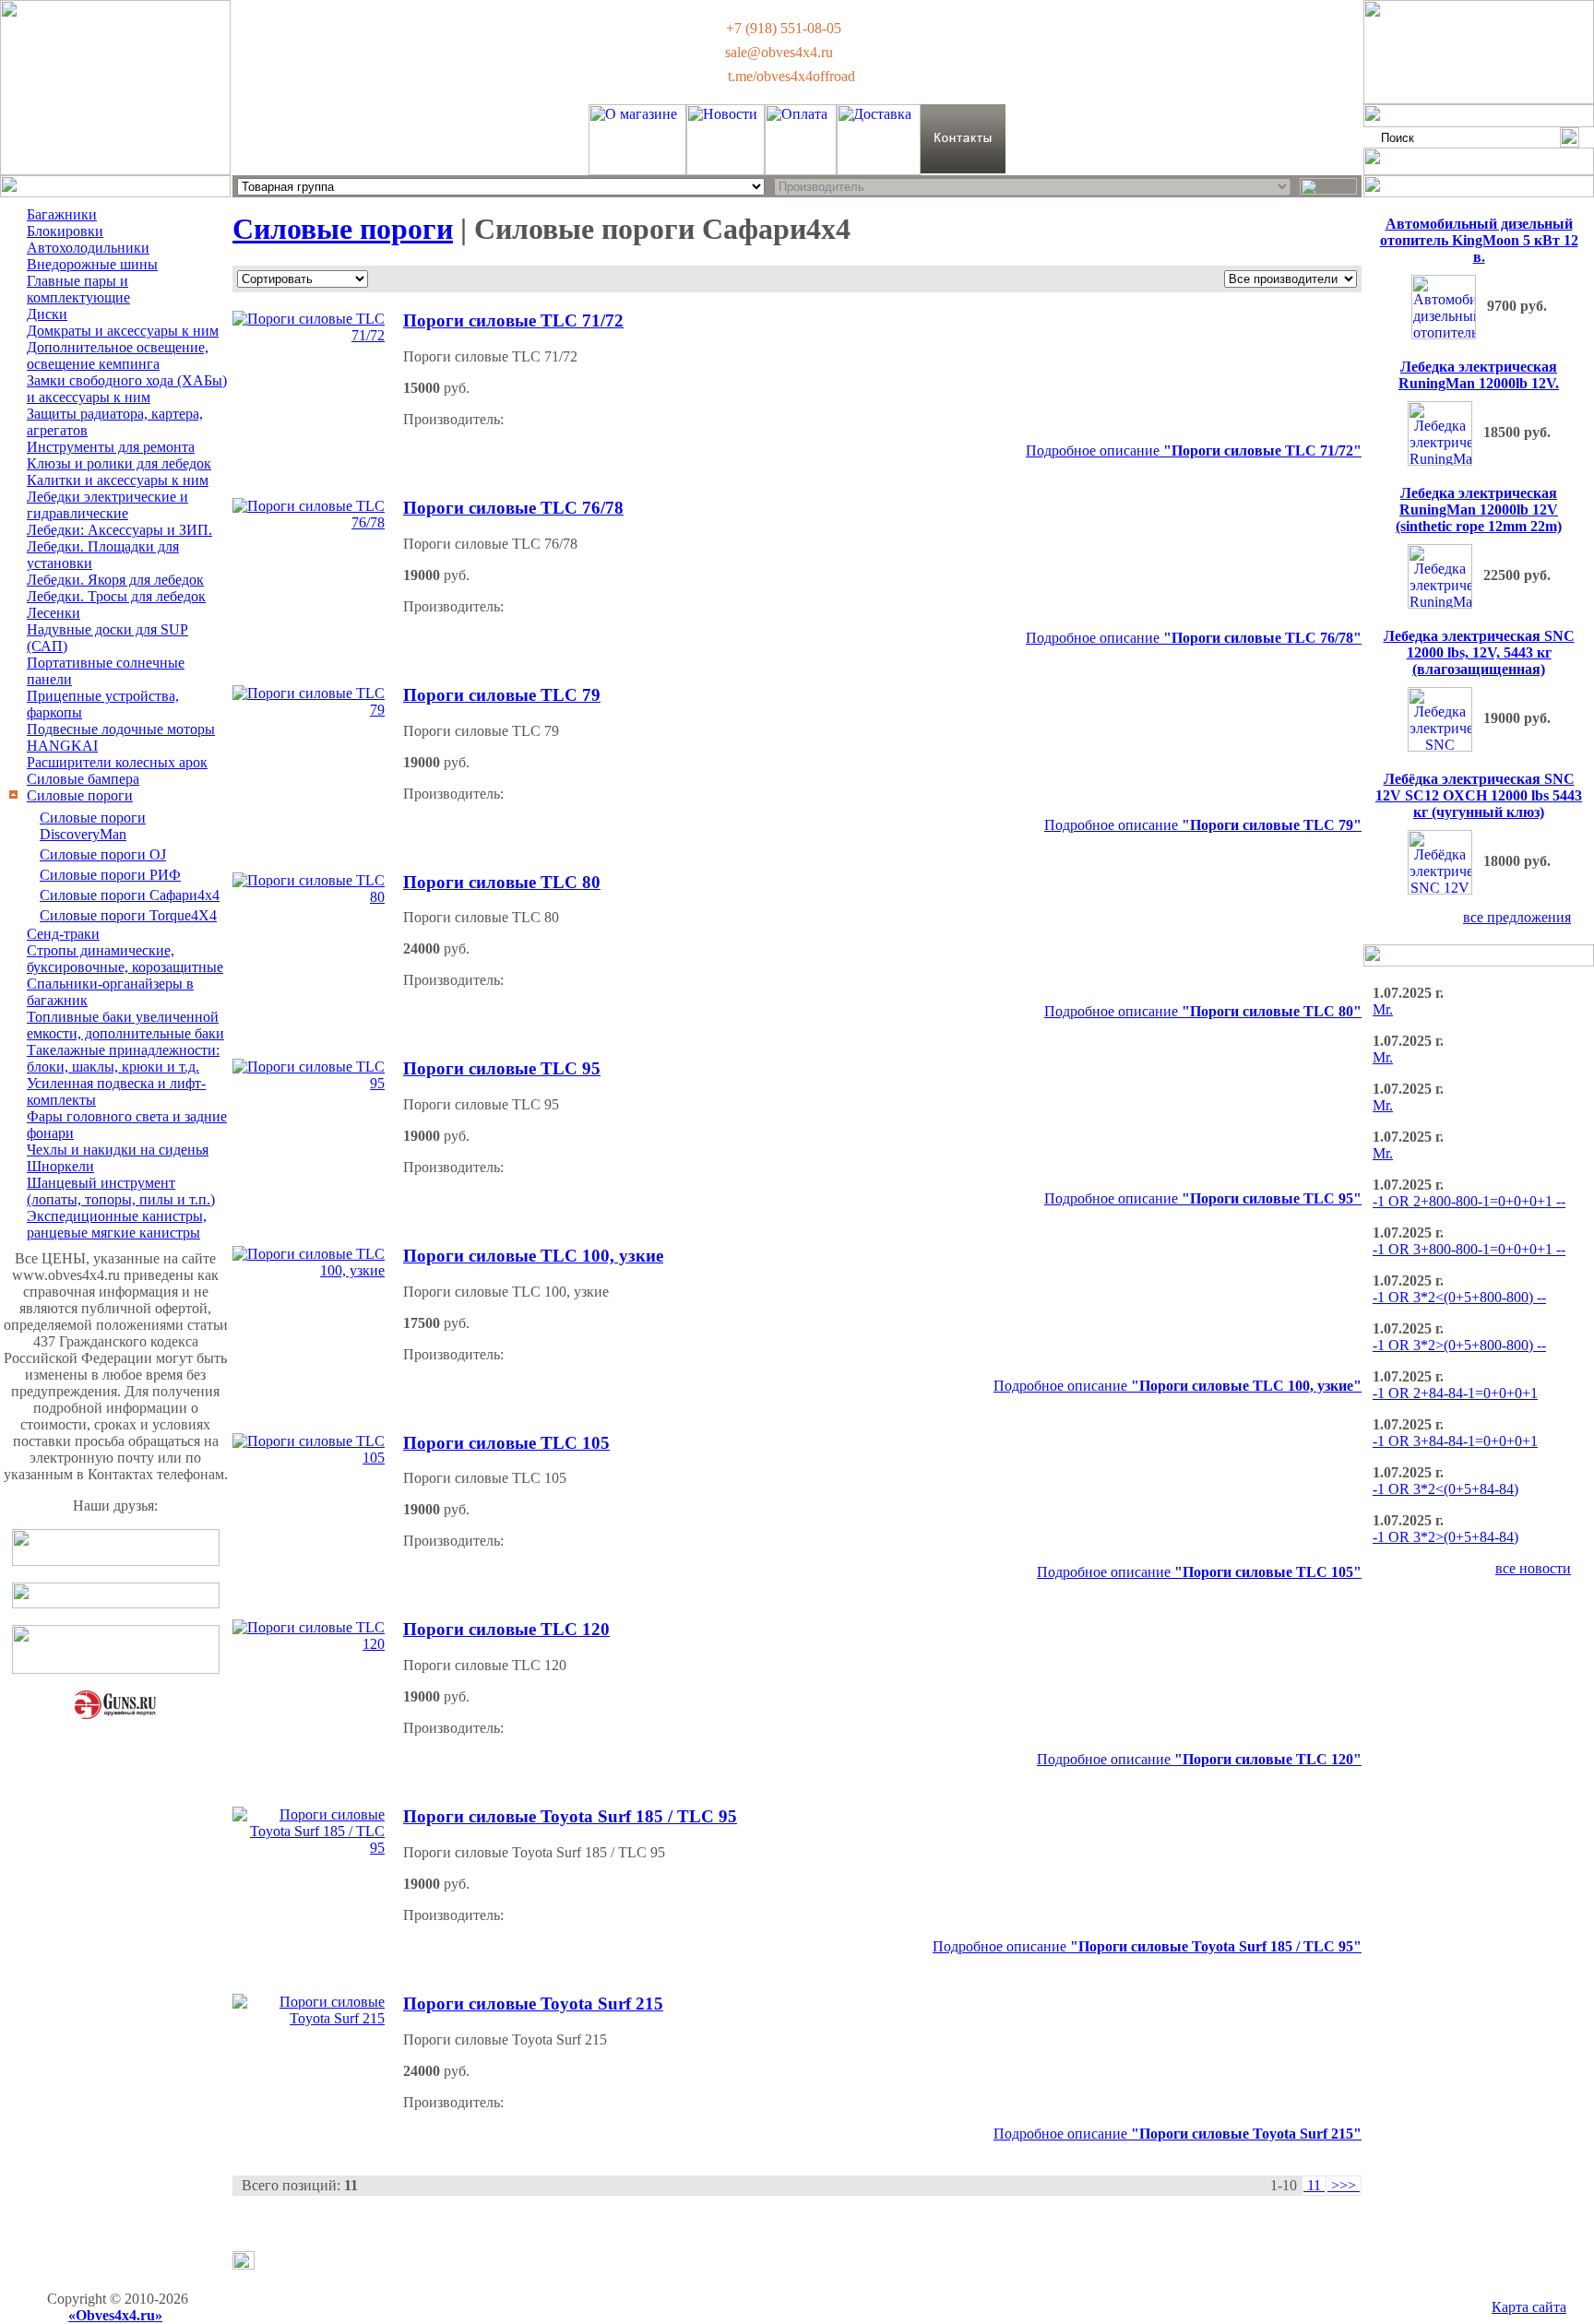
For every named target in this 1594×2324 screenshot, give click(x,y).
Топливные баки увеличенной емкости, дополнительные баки (125, 1025)
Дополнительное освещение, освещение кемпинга (118, 356)
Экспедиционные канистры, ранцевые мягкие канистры (117, 1224)
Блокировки (65, 231)
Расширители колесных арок (117, 762)
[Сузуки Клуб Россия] (116, 1561)
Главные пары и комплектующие (78, 289)
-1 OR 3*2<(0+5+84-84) (1445, 1489)
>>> (1344, 2185)
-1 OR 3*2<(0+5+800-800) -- (1459, 1297)
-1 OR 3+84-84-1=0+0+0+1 (1455, 1441)
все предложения (1517, 917)
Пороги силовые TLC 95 (502, 1068)
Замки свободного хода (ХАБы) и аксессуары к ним (127, 389)
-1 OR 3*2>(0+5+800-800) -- (1459, 1345)
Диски (47, 314)
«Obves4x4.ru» (115, 2315)
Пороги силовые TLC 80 (502, 882)
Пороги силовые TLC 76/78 (513, 508)
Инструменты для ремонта (111, 447)
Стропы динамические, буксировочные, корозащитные (125, 959)
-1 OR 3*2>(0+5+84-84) (1445, 1537)
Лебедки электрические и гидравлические (107, 505)
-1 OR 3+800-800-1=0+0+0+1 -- (1469, 1249)
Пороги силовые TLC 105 (506, 1443)
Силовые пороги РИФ (110, 875)
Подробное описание (1194, 451)
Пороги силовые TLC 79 (502, 695)
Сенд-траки (63, 934)
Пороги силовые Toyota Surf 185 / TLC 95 (570, 1816)
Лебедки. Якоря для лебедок (115, 580)
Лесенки (54, 613)
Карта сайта (1529, 2307)
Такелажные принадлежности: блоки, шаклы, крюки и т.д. (123, 1058)
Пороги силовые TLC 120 (506, 1629)
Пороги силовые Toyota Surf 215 (533, 2004)
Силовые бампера (83, 779)
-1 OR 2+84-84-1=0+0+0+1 (1455, 1393)
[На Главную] (115, 170)
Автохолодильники (88, 248)
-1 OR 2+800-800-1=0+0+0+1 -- (1469, 1201)
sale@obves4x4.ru (779, 52)
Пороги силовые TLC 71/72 (513, 320)
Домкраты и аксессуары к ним (123, 331)
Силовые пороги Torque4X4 (128, 915)
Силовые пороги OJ (103, 854)
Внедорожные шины (92, 264)
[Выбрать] (1328, 186)
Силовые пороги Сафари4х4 (130, 895)
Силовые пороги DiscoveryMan (93, 826)
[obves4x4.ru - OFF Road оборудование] (1479, 99)
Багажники (62, 214)
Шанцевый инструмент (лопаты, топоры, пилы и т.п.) (121, 1191)
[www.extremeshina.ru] (116, 1669)
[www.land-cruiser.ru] (116, 1603)
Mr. (1383, 1009)
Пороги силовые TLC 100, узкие (533, 1256)
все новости (1533, 1568)
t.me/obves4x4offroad (791, 76)
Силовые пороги (80, 795)
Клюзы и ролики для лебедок (119, 463)
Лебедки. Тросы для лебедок (116, 596)
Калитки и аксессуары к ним (118, 480)
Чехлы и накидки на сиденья (118, 1150)
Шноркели (60, 1166)
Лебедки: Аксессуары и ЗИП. (119, 530)
